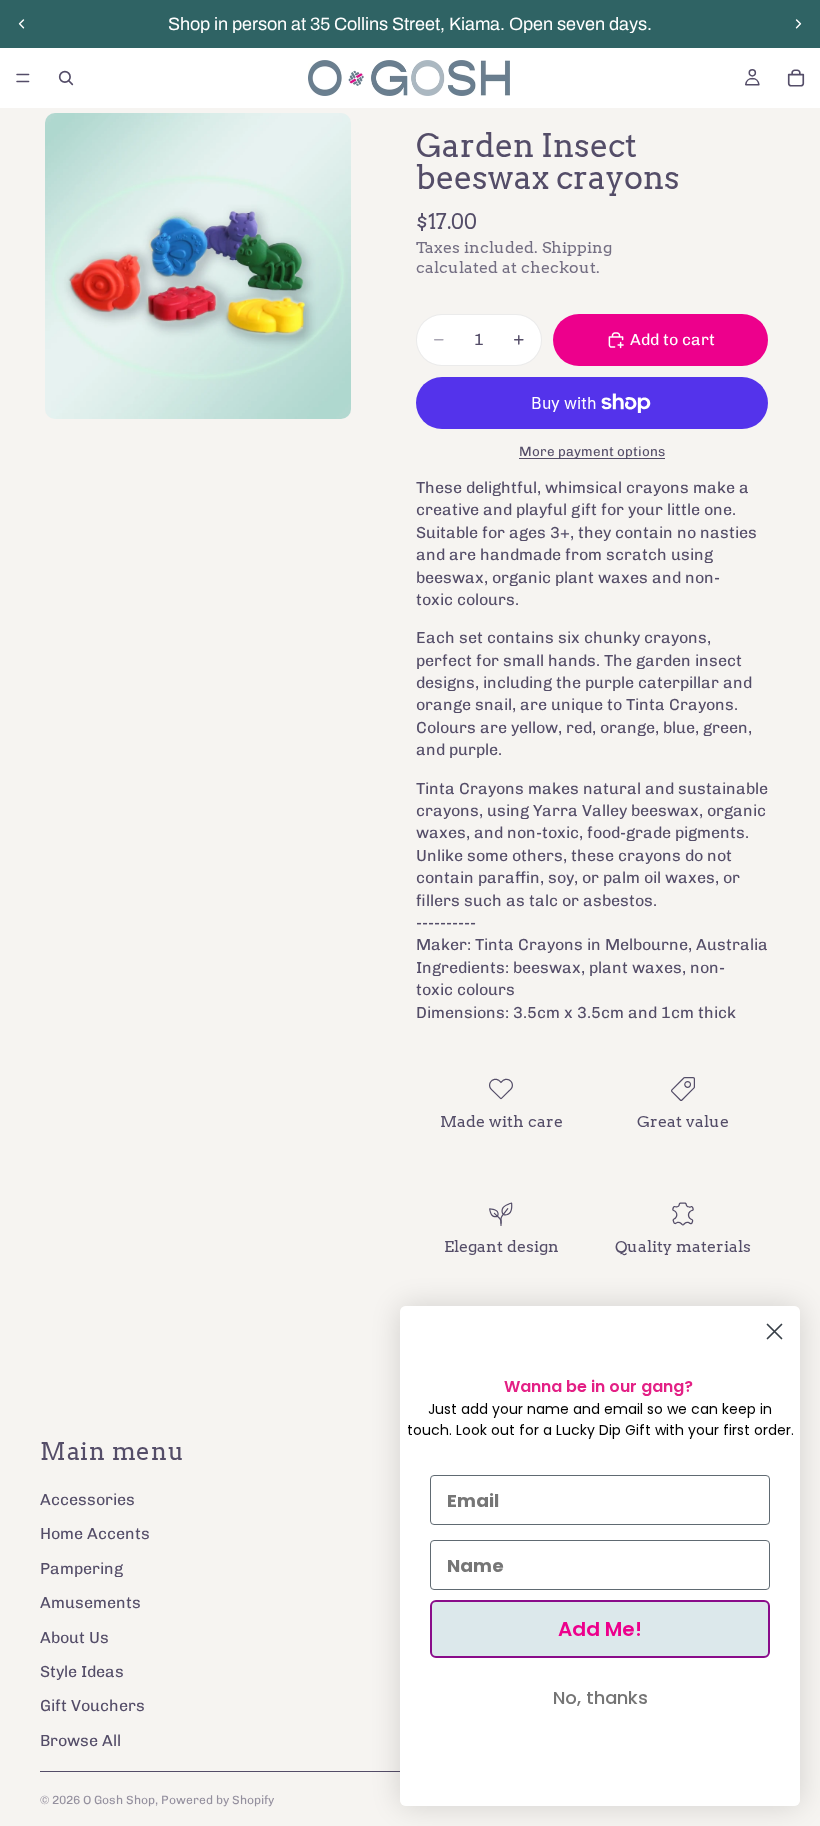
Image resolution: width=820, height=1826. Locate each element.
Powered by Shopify (217, 1800)
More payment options (592, 451)
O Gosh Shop (119, 1800)
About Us (74, 1637)
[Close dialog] (774, 1331)
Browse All (80, 1740)
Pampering (81, 1568)
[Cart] (796, 78)
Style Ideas (82, 1671)
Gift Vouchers (92, 1706)
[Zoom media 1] (198, 266)
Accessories (87, 1499)
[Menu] (23, 78)
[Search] (66, 78)
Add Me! (600, 1629)
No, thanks (600, 1697)
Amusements (90, 1603)
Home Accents (95, 1534)
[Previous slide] (22, 24)
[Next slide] (798, 24)
